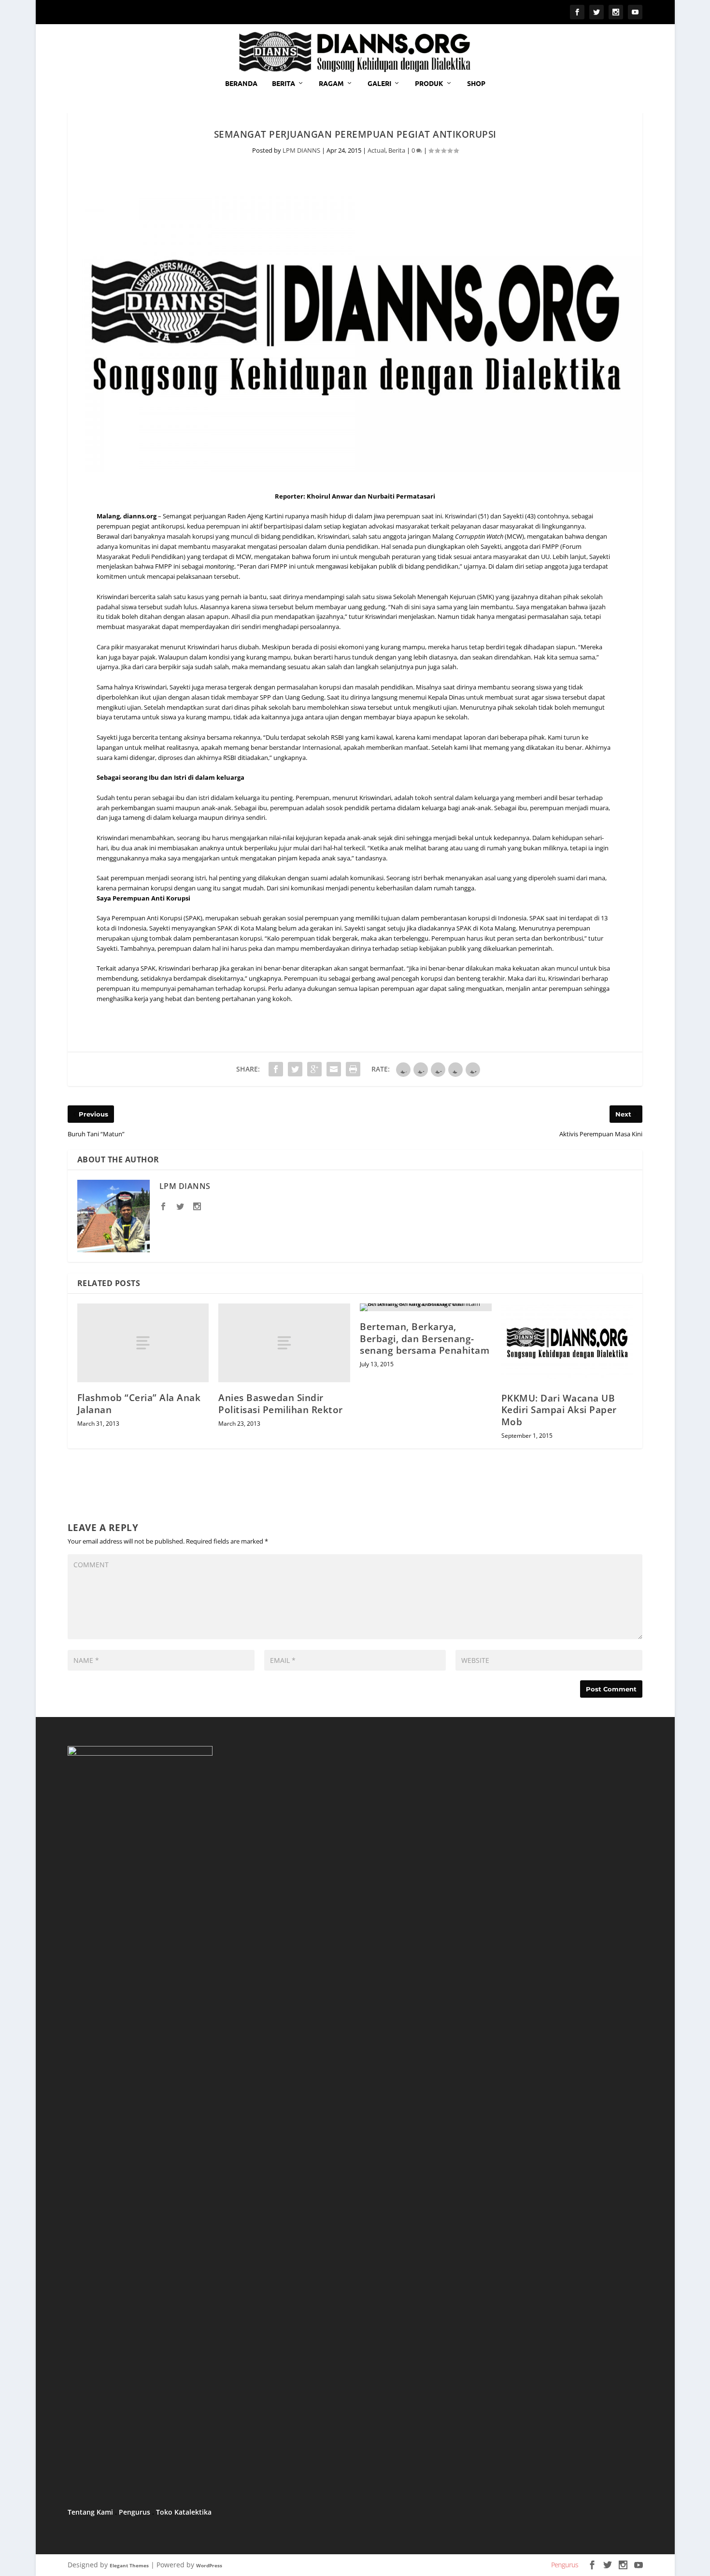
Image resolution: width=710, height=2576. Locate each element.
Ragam (331, 83)
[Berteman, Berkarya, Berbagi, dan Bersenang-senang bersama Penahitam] (426, 1307)
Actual (376, 150)
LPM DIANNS (301, 150)
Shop (476, 83)
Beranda (241, 83)
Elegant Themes (129, 2565)
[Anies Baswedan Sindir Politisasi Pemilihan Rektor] (284, 1343)
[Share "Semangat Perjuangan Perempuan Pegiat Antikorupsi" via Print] (353, 1069)
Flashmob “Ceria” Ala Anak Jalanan (139, 1404)
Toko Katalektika (184, 2512)
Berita (284, 83)
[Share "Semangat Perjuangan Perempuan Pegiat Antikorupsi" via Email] (334, 1069)
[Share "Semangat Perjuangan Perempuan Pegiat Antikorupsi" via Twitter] (295, 1069)
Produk (429, 83)
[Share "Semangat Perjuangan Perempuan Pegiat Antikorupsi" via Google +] (314, 1069)
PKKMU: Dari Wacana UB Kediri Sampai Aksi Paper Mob (559, 1410)
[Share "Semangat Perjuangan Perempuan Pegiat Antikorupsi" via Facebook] (276, 1069)
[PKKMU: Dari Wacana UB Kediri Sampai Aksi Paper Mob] (567, 1343)
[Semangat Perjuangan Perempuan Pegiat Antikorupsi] (355, 328)
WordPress (209, 2565)
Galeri (379, 83)
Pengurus (135, 2512)
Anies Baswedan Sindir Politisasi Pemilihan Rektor (281, 1404)
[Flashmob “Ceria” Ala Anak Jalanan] (143, 1343)
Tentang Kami (90, 2512)
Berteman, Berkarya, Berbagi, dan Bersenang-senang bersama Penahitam (425, 1338)
